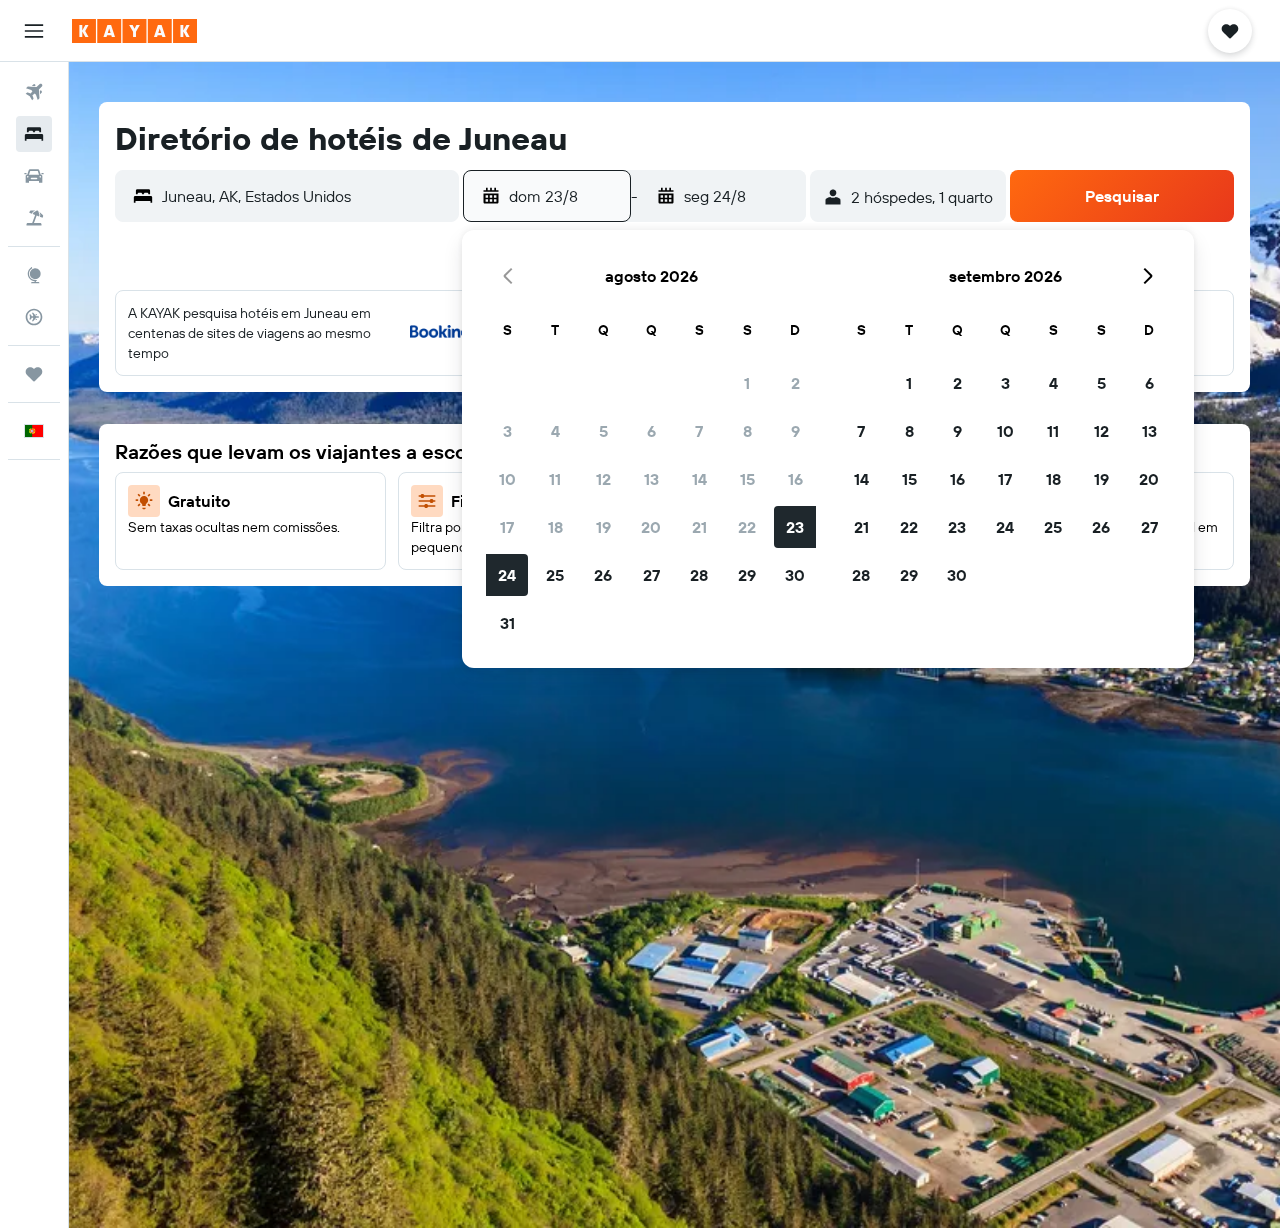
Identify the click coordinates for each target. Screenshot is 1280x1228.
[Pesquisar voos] (34, 92)
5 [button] (603, 431)
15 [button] (747, 479)
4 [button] (555, 431)
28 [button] (699, 575)
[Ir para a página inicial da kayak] (134, 31)
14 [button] (699, 479)
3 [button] (507, 431)
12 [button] (603, 479)
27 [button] (651, 575)
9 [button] (795, 431)
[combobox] (305, 196)
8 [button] (747, 431)
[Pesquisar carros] (34, 176)
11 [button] (555, 479)
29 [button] (747, 575)
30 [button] (795, 575)
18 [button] (555, 527)
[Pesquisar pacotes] (34, 218)
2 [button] (795, 383)
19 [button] (603, 527)
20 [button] (651, 527)
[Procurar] (34, 134)
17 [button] (507, 527)
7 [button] (699, 431)
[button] (34, 31)
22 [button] (747, 527)
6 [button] (651, 431)
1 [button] (747, 383)
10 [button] (507, 479)
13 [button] (651, 479)
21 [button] (699, 527)
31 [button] (507, 623)
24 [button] (507, 575)
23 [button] (795, 527)
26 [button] (603, 575)
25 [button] (555, 575)
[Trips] (34, 374)
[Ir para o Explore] (34, 275)
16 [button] (795, 479)
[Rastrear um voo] (34, 317)
